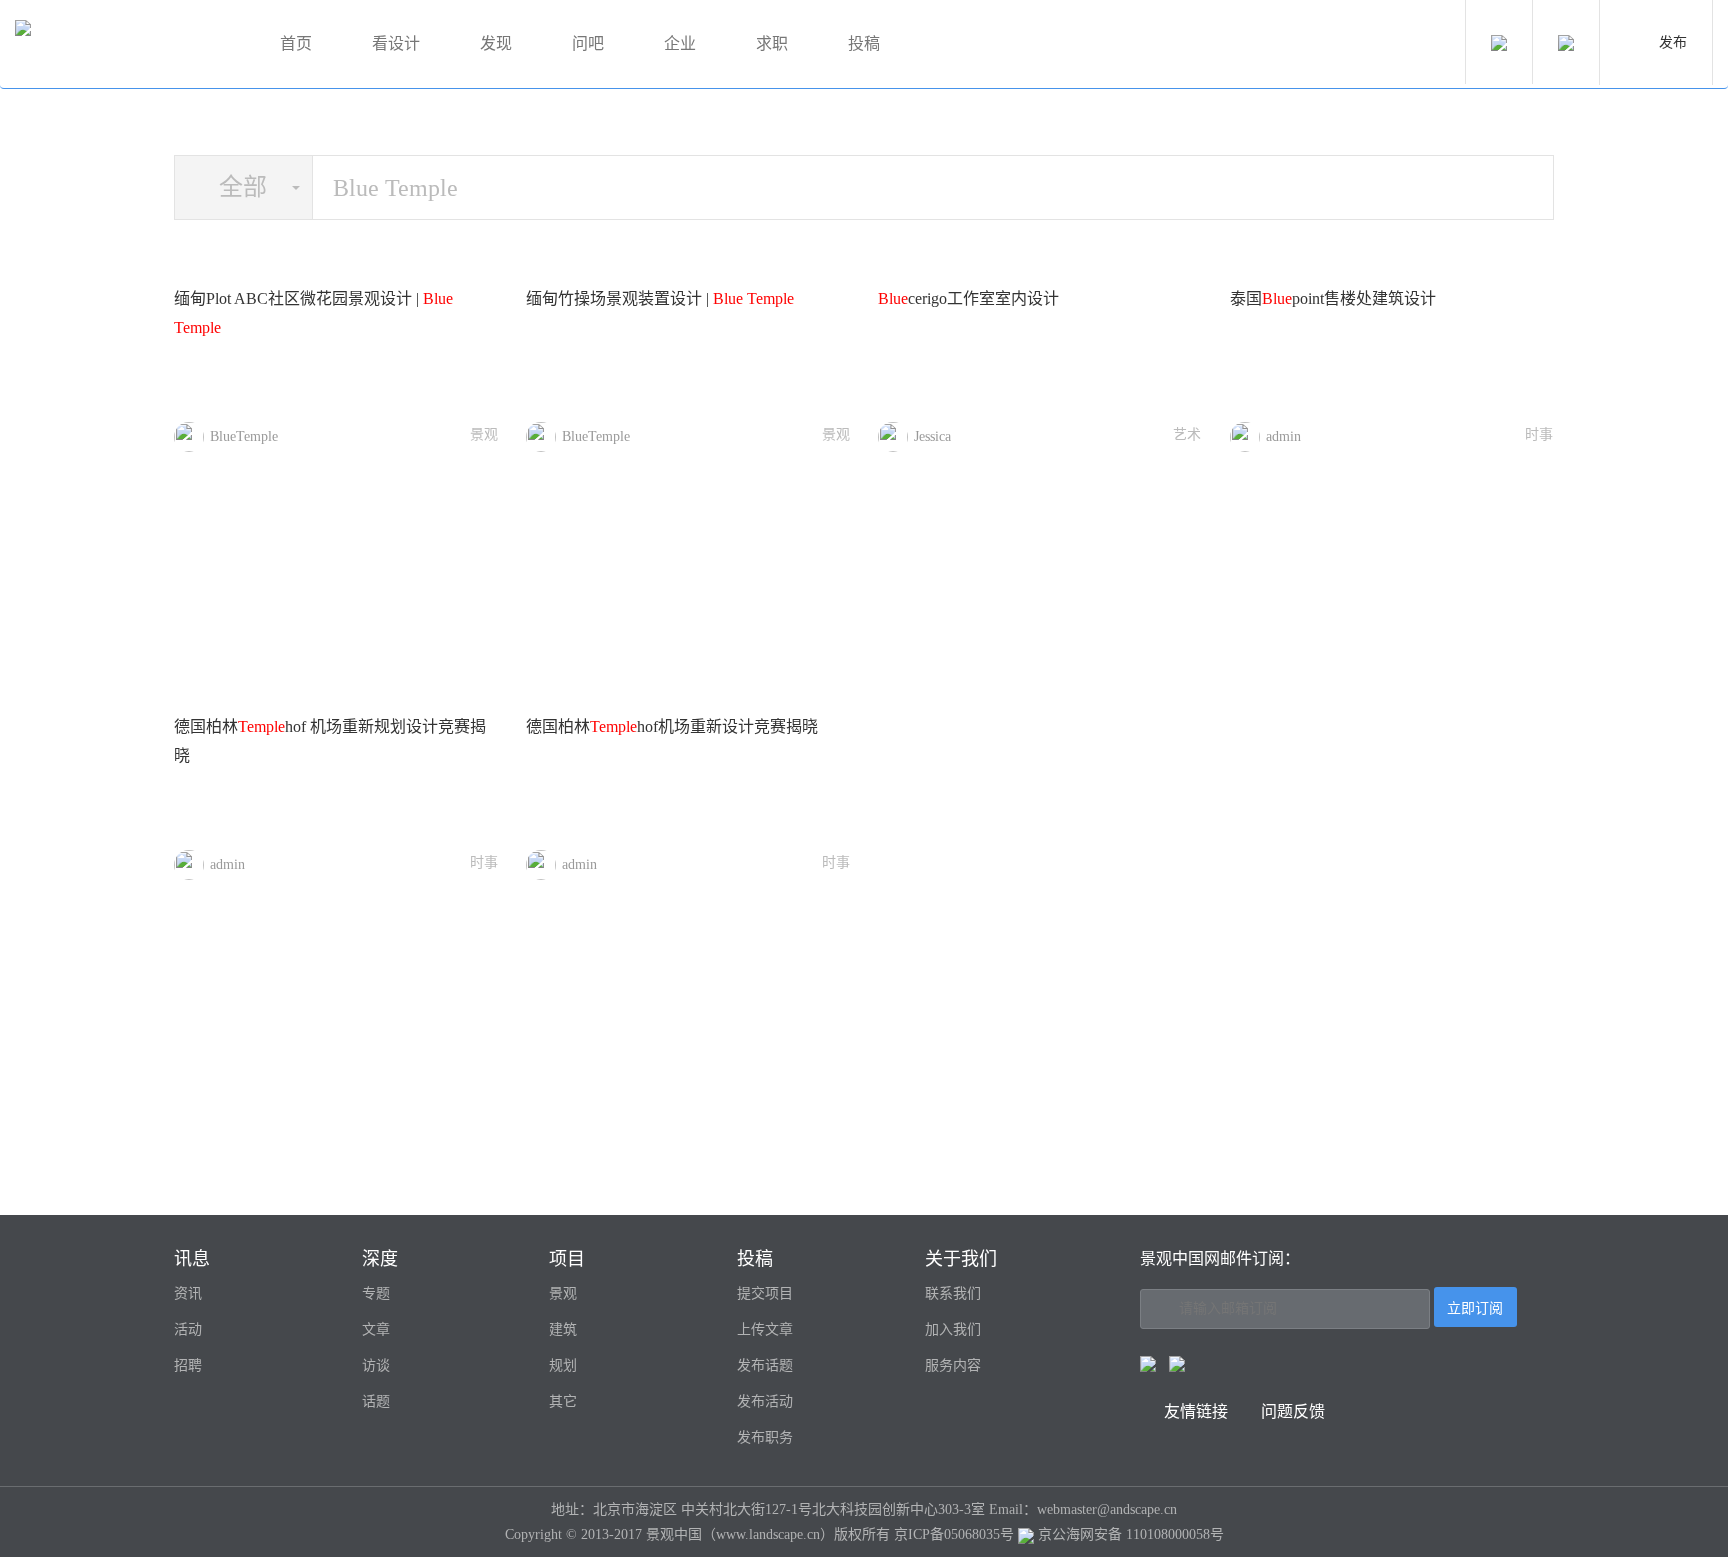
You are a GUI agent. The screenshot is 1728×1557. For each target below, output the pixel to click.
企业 (680, 43)
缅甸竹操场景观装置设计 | (660, 298)
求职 (772, 43)
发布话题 (765, 1365)
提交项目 (765, 1293)
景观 (484, 434)
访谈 (376, 1365)
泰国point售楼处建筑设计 (1333, 298)
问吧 (588, 43)
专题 (376, 1293)
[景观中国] (125, 44)
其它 (563, 1401)
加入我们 (953, 1329)
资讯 (188, 1293)
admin (1283, 436)
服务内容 (953, 1365)
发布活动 (765, 1401)
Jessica (932, 436)
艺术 (1187, 434)
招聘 (188, 1365)
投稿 (864, 43)
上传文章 (765, 1329)
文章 (376, 1329)
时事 (1539, 434)
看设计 (396, 43)
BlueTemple (244, 436)
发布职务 (765, 1437)
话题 (376, 1401)
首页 (296, 43)
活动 (188, 1329)
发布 (1673, 42)
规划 (563, 1365)
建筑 (563, 1329)
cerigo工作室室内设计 (968, 298)
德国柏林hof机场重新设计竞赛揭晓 (672, 726)
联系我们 (953, 1293)
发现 (496, 43)
